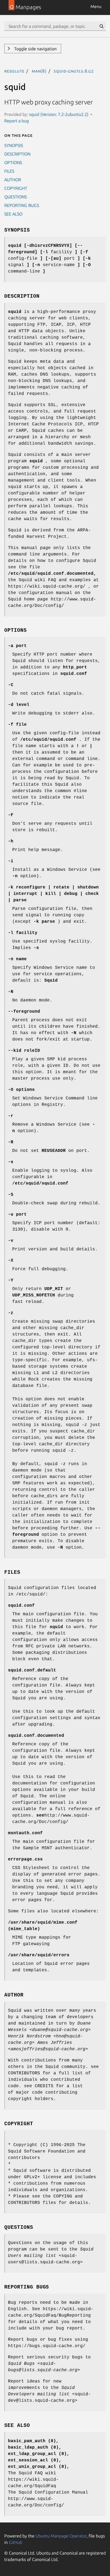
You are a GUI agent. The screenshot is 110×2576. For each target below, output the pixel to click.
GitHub (15, 2542)
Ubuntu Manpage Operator (61, 2536)
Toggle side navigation (35, 49)
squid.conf (21, 1606)
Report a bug (17, 121)
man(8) (39, 71)
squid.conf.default (32, 1670)
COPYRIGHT (16, 188)
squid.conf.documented (36, 1736)
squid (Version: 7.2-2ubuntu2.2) (59, 114)
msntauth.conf (25, 1833)
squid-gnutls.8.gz (74, 71)
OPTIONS (13, 162)
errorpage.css (25, 1859)
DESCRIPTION (17, 154)
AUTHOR (13, 180)
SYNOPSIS (14, 145)
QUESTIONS (15, 197)
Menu (96, 6)
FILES (9, 171)
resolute (14, 71)
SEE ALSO (13, 214)
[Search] (101, 26)
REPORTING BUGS (22, 205)
